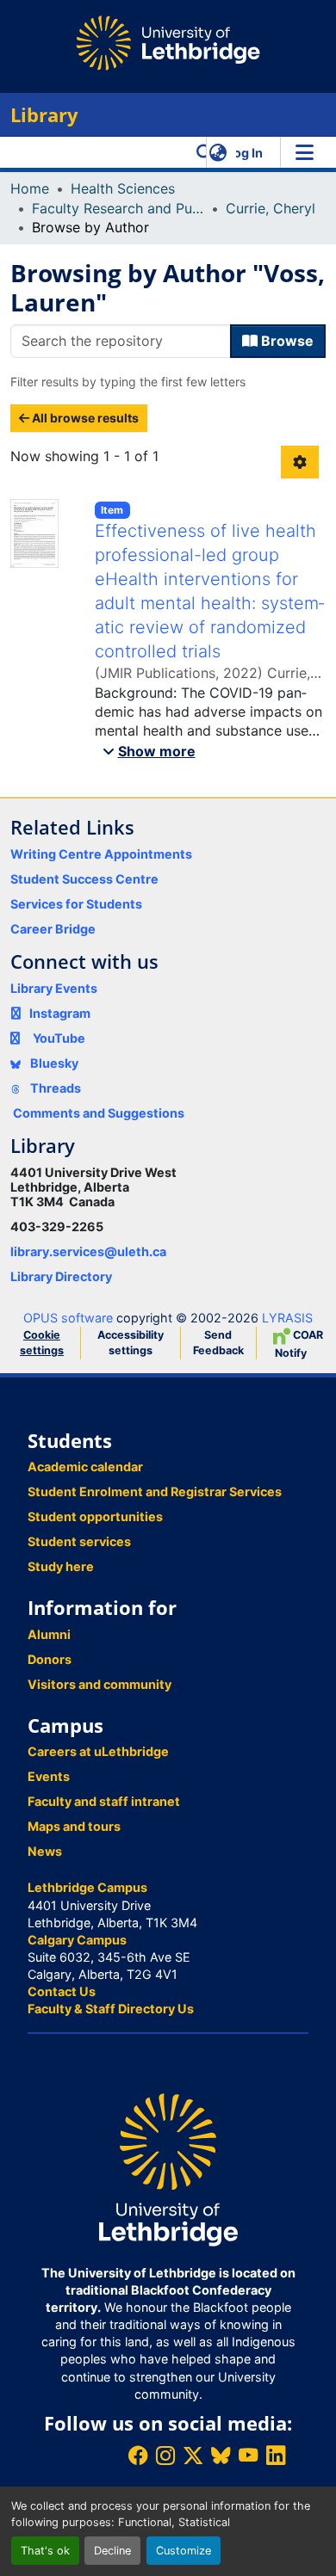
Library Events (54, 988)
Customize (184, 2551)
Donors (50, 1659)
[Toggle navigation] (304, 152)
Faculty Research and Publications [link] (118, 208)
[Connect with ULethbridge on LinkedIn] (276, 2455)
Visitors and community (100, 1684)
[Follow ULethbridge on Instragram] (165, 2455)
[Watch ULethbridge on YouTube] (248, 2455)
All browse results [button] (84, 418)
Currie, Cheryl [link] (271, 208)
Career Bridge (53, 929)
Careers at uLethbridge (98, 1751)
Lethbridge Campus (87, 1887)
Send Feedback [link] (218, 1343)
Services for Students (76, 904)
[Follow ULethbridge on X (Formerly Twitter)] (193, 2455)
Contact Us (62, 1991)
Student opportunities (95, 1516)
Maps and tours (74, 1826)
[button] (205, 152)
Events (49, 1776)
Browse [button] (286, 341)
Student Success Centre (84, 879)
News (45, 1851)
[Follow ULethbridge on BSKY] (221, 2455)
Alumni (49, 1634)
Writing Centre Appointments (101, 854)
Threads (54, 1088)
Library (44, 115)
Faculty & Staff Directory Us (111, 2009)
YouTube (59, 1038)
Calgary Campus (77, 1940)
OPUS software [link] (68, 1318)
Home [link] (30, 188)
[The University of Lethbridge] (168, 2169)
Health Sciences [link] (123, 188)
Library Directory (61, 1276)
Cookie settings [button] (42, 1343)
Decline (112, 2551)
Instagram (60, 1013)
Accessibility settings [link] (131, 1343)
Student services (79, 1541)
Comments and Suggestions (99, 1113)
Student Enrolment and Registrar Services (155, 1491)
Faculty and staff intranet (104, 1801)
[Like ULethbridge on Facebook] (138, 2455)
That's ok (45, 2551)
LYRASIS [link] (287, 1318)
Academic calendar (85, 1467)
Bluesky (53, 1063)
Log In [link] (245, 153)
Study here (61, 1566)
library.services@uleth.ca (88, 1251)
